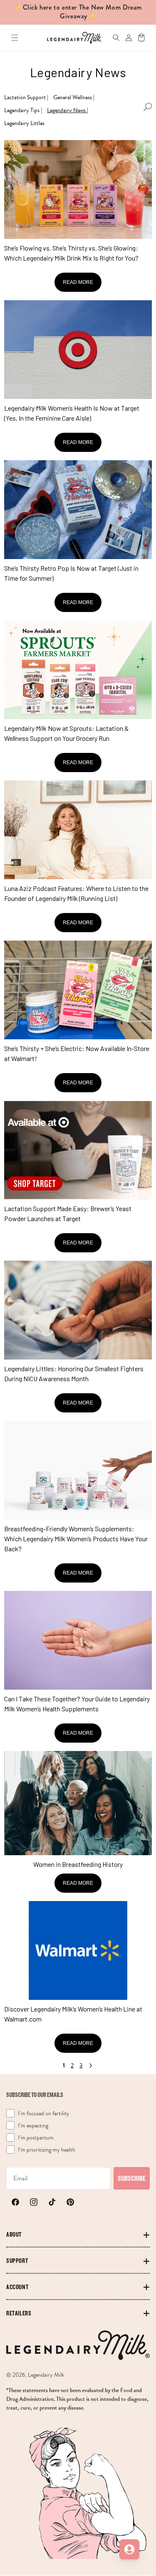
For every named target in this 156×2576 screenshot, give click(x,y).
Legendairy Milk (46, 2375)
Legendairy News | (68, 110)
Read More (78, 282)
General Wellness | (74, 97)
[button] (15, 38)
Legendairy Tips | (23, 110)
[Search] (112, 38)
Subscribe (132, 2178)
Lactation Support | (26, 97)
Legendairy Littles (24, 123)
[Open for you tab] (129, 2549)
